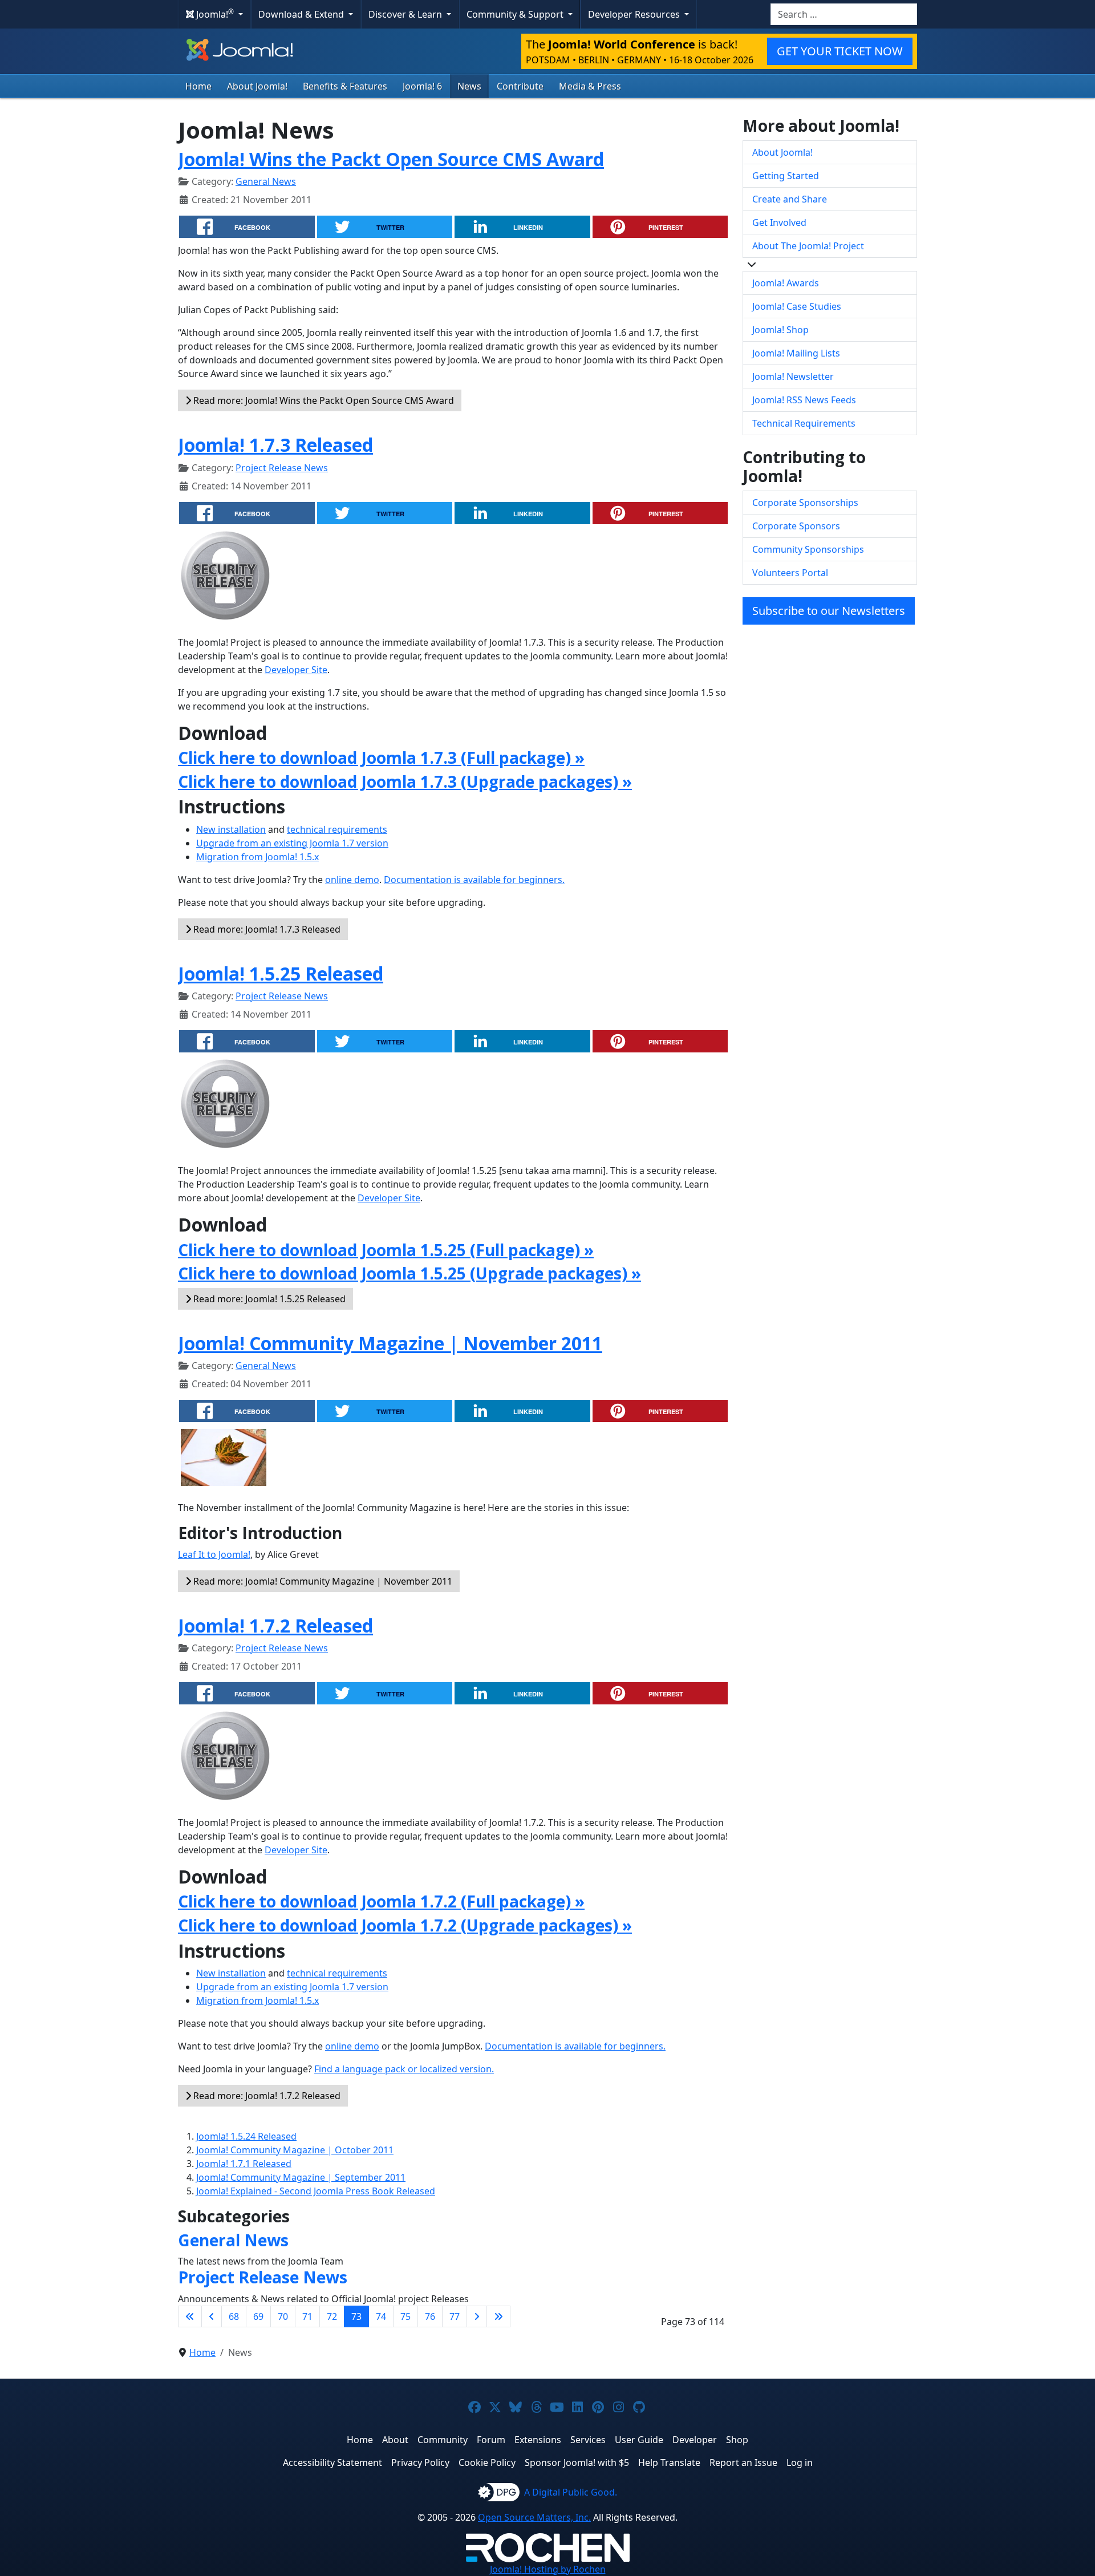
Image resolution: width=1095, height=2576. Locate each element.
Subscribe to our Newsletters (829, 611)
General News (266, 181)
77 (455, 2316)
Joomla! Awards (786, 283)
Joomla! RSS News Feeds (804, 400)
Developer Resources (635, 14)
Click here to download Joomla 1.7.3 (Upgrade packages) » (405, 781)
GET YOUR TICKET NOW (840, 51)
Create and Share (790, 199)
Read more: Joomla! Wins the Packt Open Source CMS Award (323, 400)
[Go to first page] (190, 2316)
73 (356, 2316)
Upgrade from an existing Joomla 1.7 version (292, 843)
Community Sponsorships (808, 549)
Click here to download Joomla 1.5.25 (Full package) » (386, 1250)
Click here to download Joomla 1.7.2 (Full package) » (381, 1901)
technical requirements (337, 829)
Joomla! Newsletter (793, 376)
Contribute (520, 86)
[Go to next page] (477, 2316)
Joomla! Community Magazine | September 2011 (301, 2177)
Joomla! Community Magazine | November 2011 (390, 1343)
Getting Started (786, 176)
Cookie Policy (487, 2462)
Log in (800, 2462)
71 (307, 2316)
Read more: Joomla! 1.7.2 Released (266, 2096)
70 (283, 2316)
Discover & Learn (406, 14)
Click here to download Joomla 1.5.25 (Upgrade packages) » (409, 1273)
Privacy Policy (420, 2462)
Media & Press (590, 86)
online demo (352, 880)
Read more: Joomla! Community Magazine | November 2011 (322, 1581)
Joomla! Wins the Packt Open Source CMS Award (391, 159)
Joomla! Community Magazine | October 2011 (295, 2150)
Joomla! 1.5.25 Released (281, 973)
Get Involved (779, 222)
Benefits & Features (345, 86)
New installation (231, 829)
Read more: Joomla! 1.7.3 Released (266, 929)
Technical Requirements (804, 423)
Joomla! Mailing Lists (796, 353)
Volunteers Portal (790, 573)
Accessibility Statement (332, 2462)
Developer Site (296, 670)
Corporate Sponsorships (805, 503)
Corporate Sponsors (796, 526)
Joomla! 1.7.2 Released (275, 1625)
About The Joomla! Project (808, 246)
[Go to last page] (498, 2316)
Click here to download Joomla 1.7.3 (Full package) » (381, 758)
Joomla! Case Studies (797, 306)
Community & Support (516, 14)
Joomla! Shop (780, 330)
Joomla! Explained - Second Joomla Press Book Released (316, 2191)
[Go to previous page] (212, 2316)
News (469, 86)
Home (198, 86)
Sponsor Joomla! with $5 (577, 2462)
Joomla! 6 (422, 86)
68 (234, 2316)
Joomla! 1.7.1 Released (244, 2164)
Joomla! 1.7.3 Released (275, 445)
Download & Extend (302, 14)
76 (430, 2316)
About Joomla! (257, 86)
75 (405, 2316)
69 (258, 2316)
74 (381, 2316)
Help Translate (669, 2462)
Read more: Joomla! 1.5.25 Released (268, 1299)
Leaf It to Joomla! (214, 1554)
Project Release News (282, 468)
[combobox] (844, 14)
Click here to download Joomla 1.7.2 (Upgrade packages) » (405, 1925)
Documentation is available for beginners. (474, 880)
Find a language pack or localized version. (404, 2069)
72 (332, 2316)
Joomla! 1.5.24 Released (246, 2136)
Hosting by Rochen (548, 2569)
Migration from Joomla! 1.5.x (257, 857)
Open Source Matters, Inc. (534, 2517)
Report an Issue (743, 2462)
